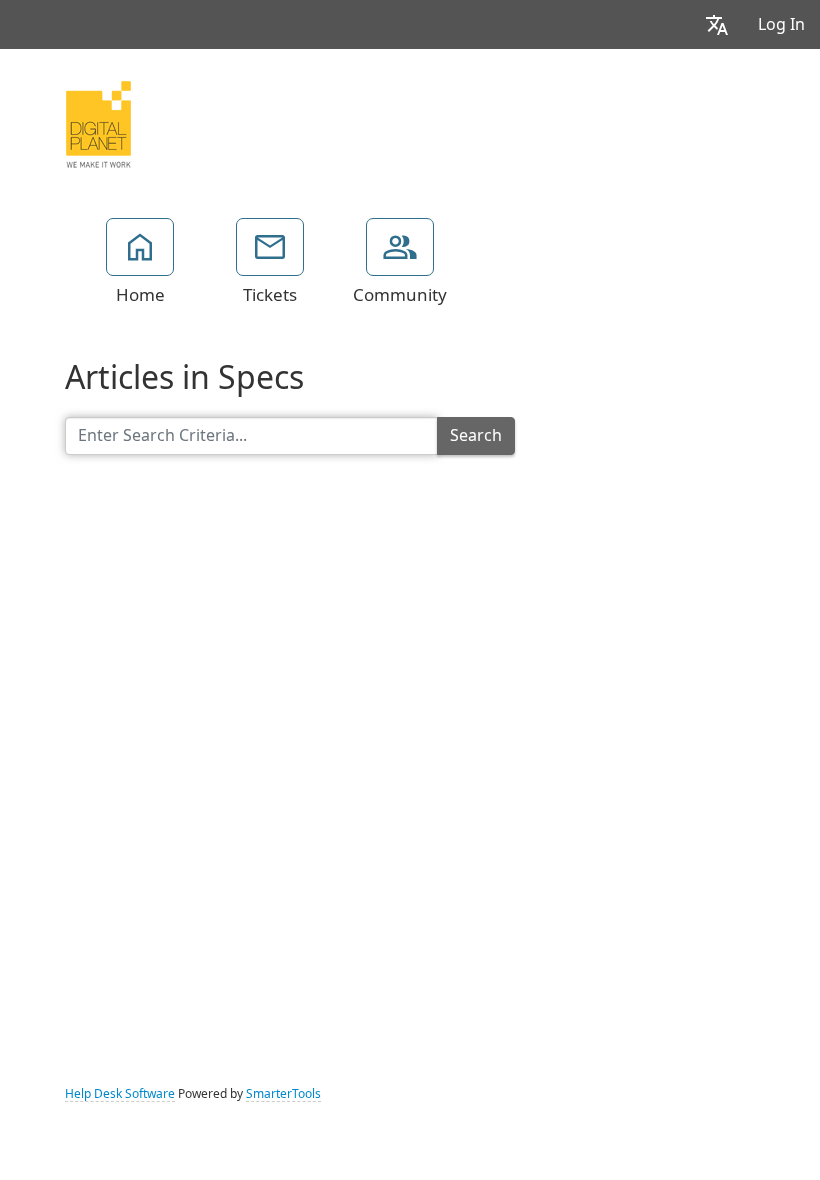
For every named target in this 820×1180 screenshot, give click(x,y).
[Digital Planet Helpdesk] (98, 122)
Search (476, 435)
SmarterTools (283, 1094)
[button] (717, 24)
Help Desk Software (120, 1094)
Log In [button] (781, 24)
